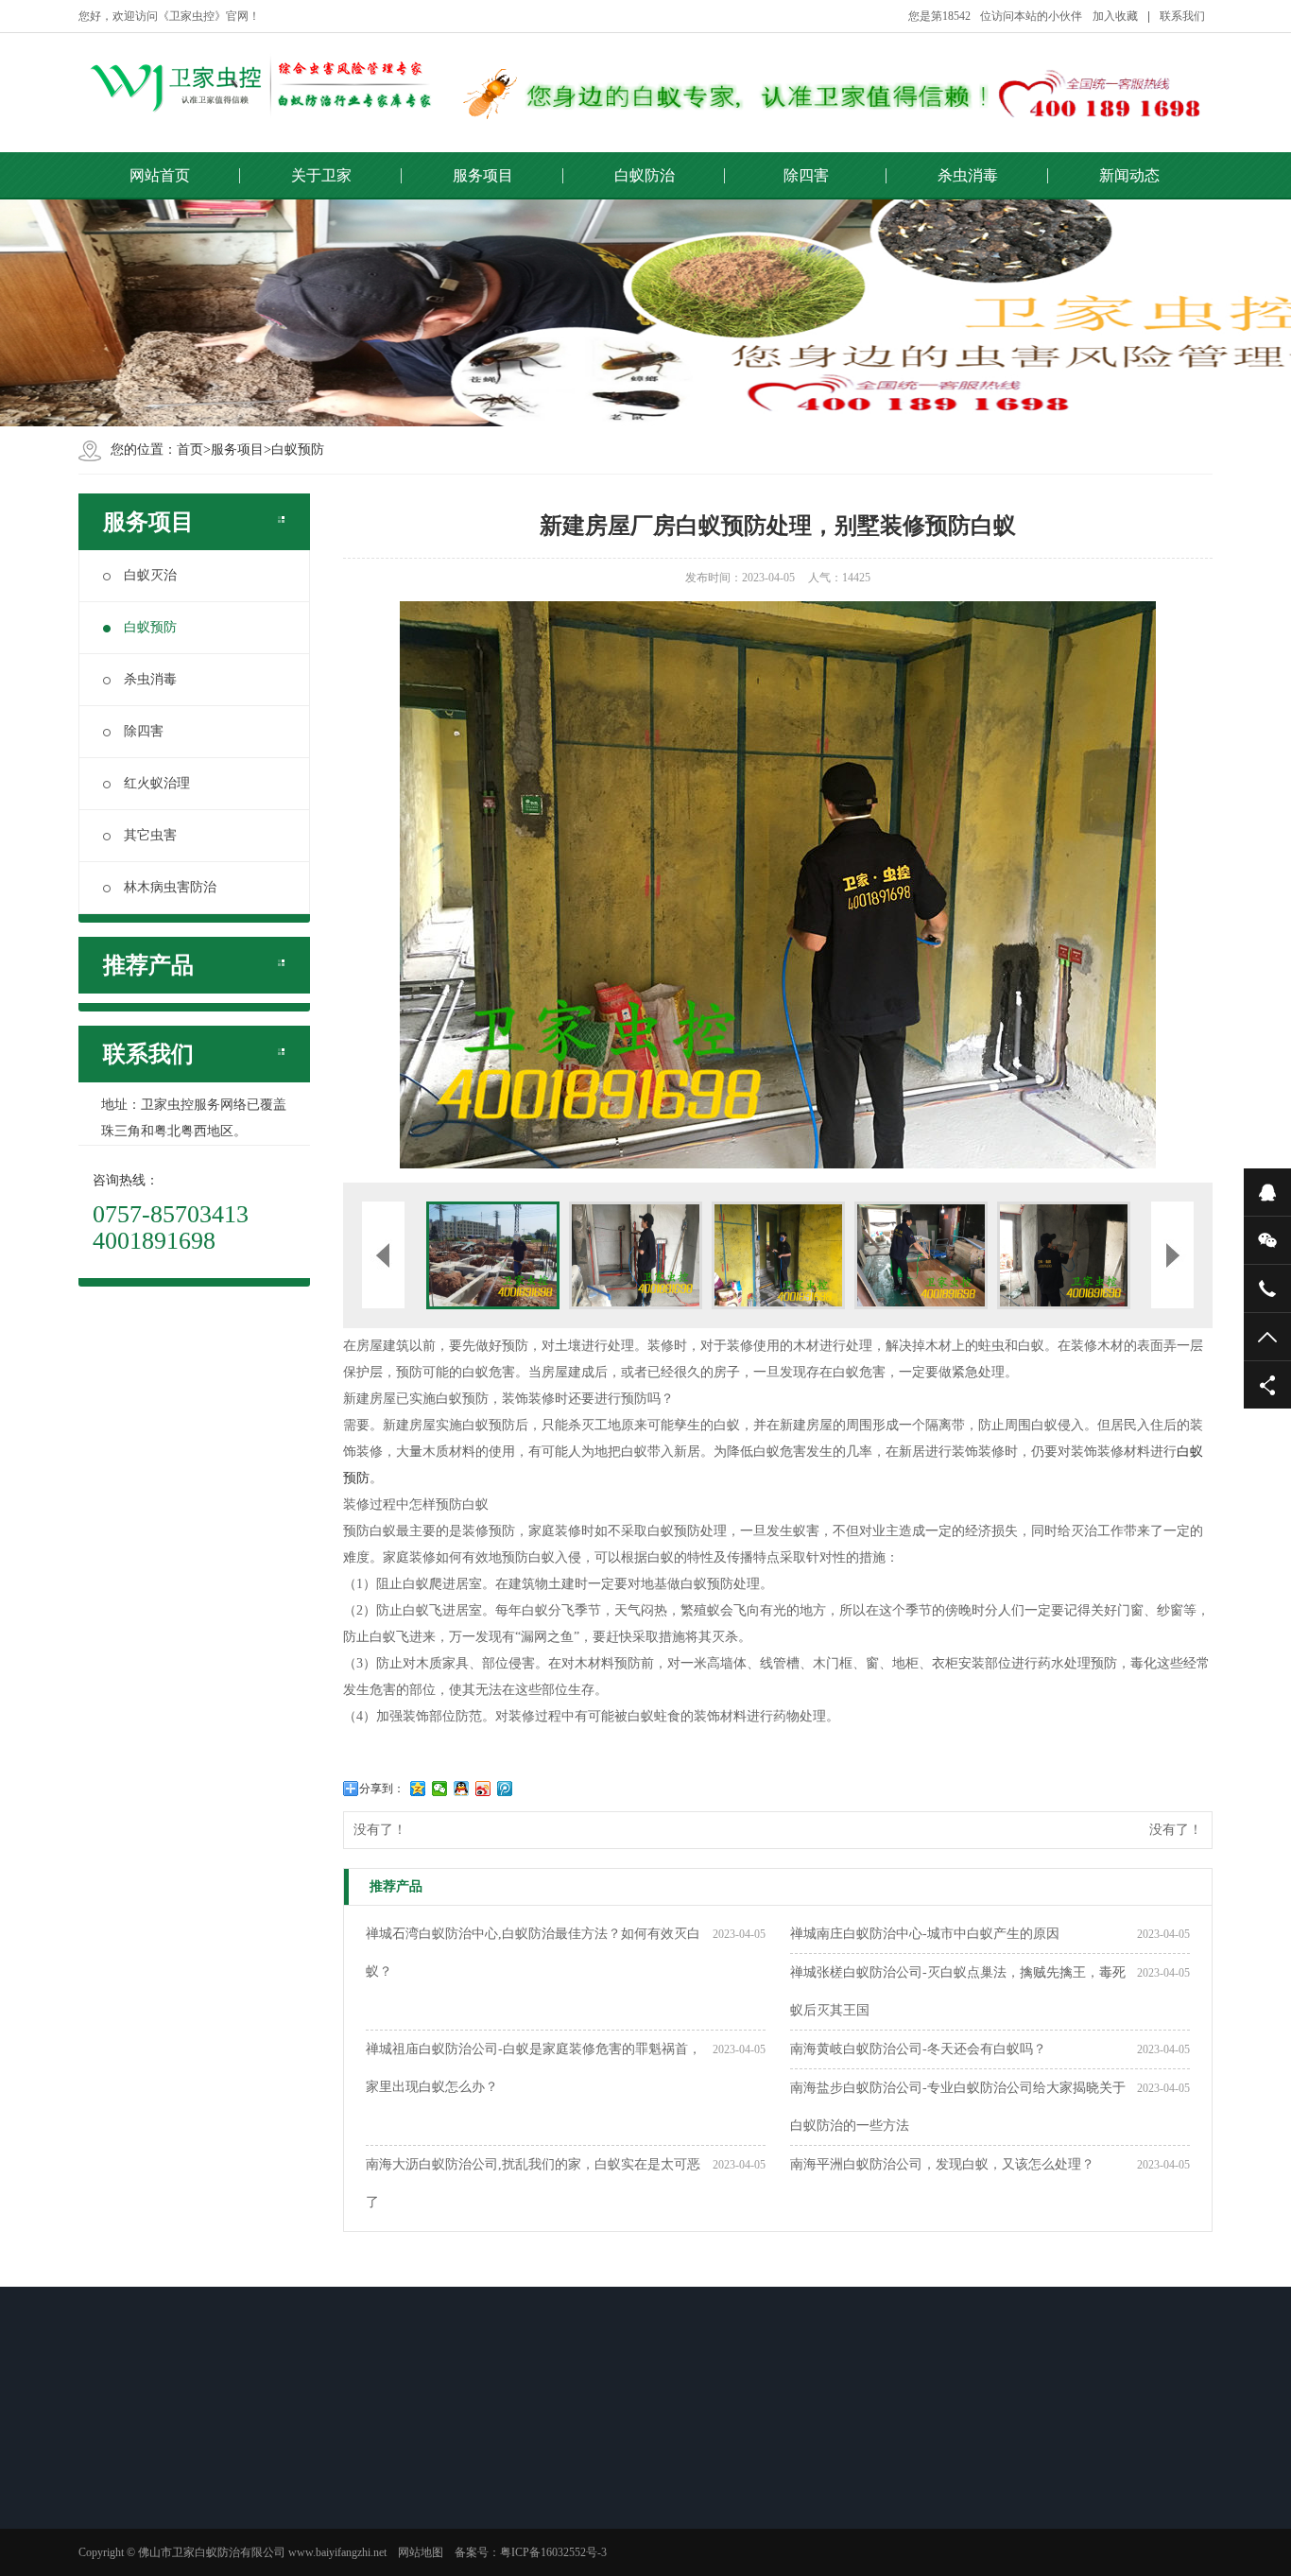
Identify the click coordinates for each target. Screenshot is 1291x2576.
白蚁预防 (298, 450)
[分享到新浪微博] (483, 1789)
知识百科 (796, 2490)
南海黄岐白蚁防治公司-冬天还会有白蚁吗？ (918, 2049)
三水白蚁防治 (407, 2564)
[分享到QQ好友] (462, 1789)
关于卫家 (321, 175)
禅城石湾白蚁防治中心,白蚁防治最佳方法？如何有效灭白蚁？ (533, 1953)
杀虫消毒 (968, 175)
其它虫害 (150, 835)
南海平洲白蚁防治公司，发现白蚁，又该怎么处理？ (942, 2164)
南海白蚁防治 (407, 2515)
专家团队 (129, 2539)
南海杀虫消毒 (674, 2490)
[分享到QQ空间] (418, 1789)
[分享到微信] (440, 1789)
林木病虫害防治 (170, 887)
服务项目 (483, 175)
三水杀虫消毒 (674, 2564)
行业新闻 (796, 2515)
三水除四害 (535, 2564)
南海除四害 (535, 2490)
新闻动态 (1129, 175)
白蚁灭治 (150, 575)
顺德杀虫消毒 (674, 2539)
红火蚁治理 (157, 783)
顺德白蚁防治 (407, 2539)
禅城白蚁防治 (407, 2490)
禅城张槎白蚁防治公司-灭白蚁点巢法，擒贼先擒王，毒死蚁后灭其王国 (958, 1991)
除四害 (806, 175)
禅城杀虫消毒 (674, 2515)
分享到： (382, 1789)
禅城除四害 (535, 2515)
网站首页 (160, 175)
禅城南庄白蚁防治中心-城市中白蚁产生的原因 (925, 1934)
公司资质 (129, 2490)
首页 (190, 450)
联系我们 (1182, 16)
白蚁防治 (645, 175)
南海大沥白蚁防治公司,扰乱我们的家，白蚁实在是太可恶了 (533, 2183)
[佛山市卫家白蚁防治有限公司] (258, 85)
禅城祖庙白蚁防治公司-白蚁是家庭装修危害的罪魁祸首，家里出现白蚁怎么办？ (534, 2068)
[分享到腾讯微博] (505, 1789)
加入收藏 (1115, 16)
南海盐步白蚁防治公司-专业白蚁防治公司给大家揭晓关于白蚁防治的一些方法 (958, 2107)
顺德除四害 (535, 2539)
